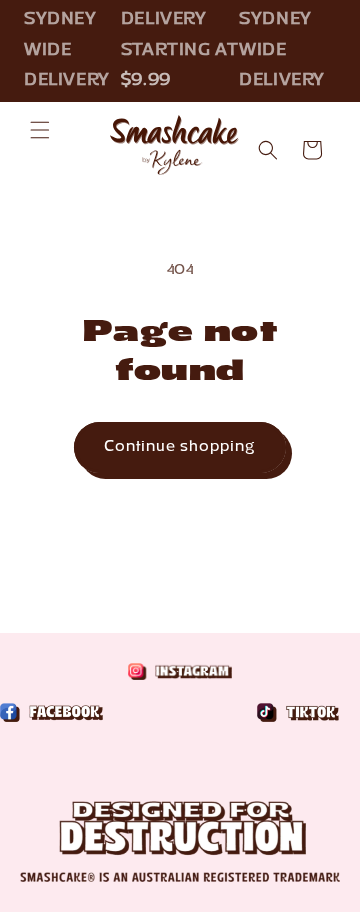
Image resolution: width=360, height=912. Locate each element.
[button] (40, 130)
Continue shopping (180, 447)
